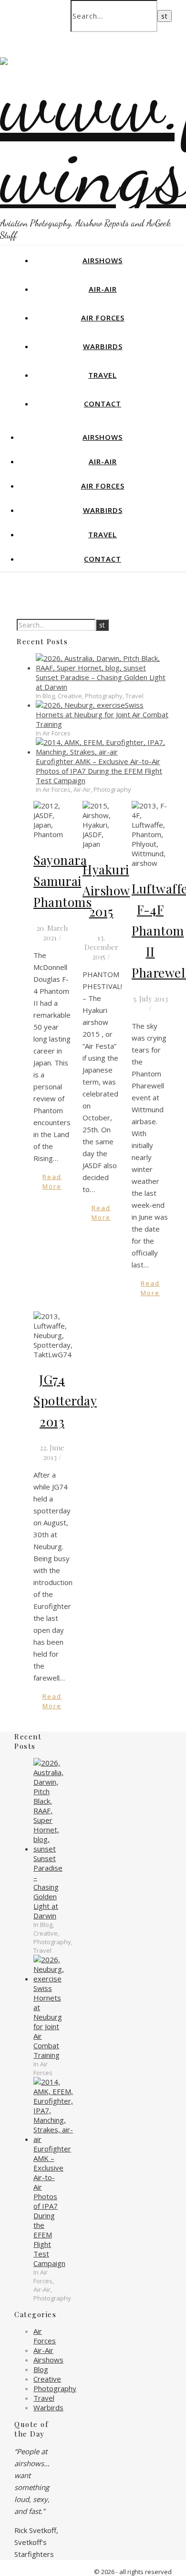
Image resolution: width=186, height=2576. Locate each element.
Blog (41, 2369)
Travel (103, 375)
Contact (103, 404)
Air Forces (103, 318)
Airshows (103, 260)
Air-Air (103, 289)
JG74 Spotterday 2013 (65, 1400)
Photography (55, 2388)
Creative (47, 2379)
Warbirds (103, 346)
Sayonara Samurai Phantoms (62, 881)
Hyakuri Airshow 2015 (106, 890)
